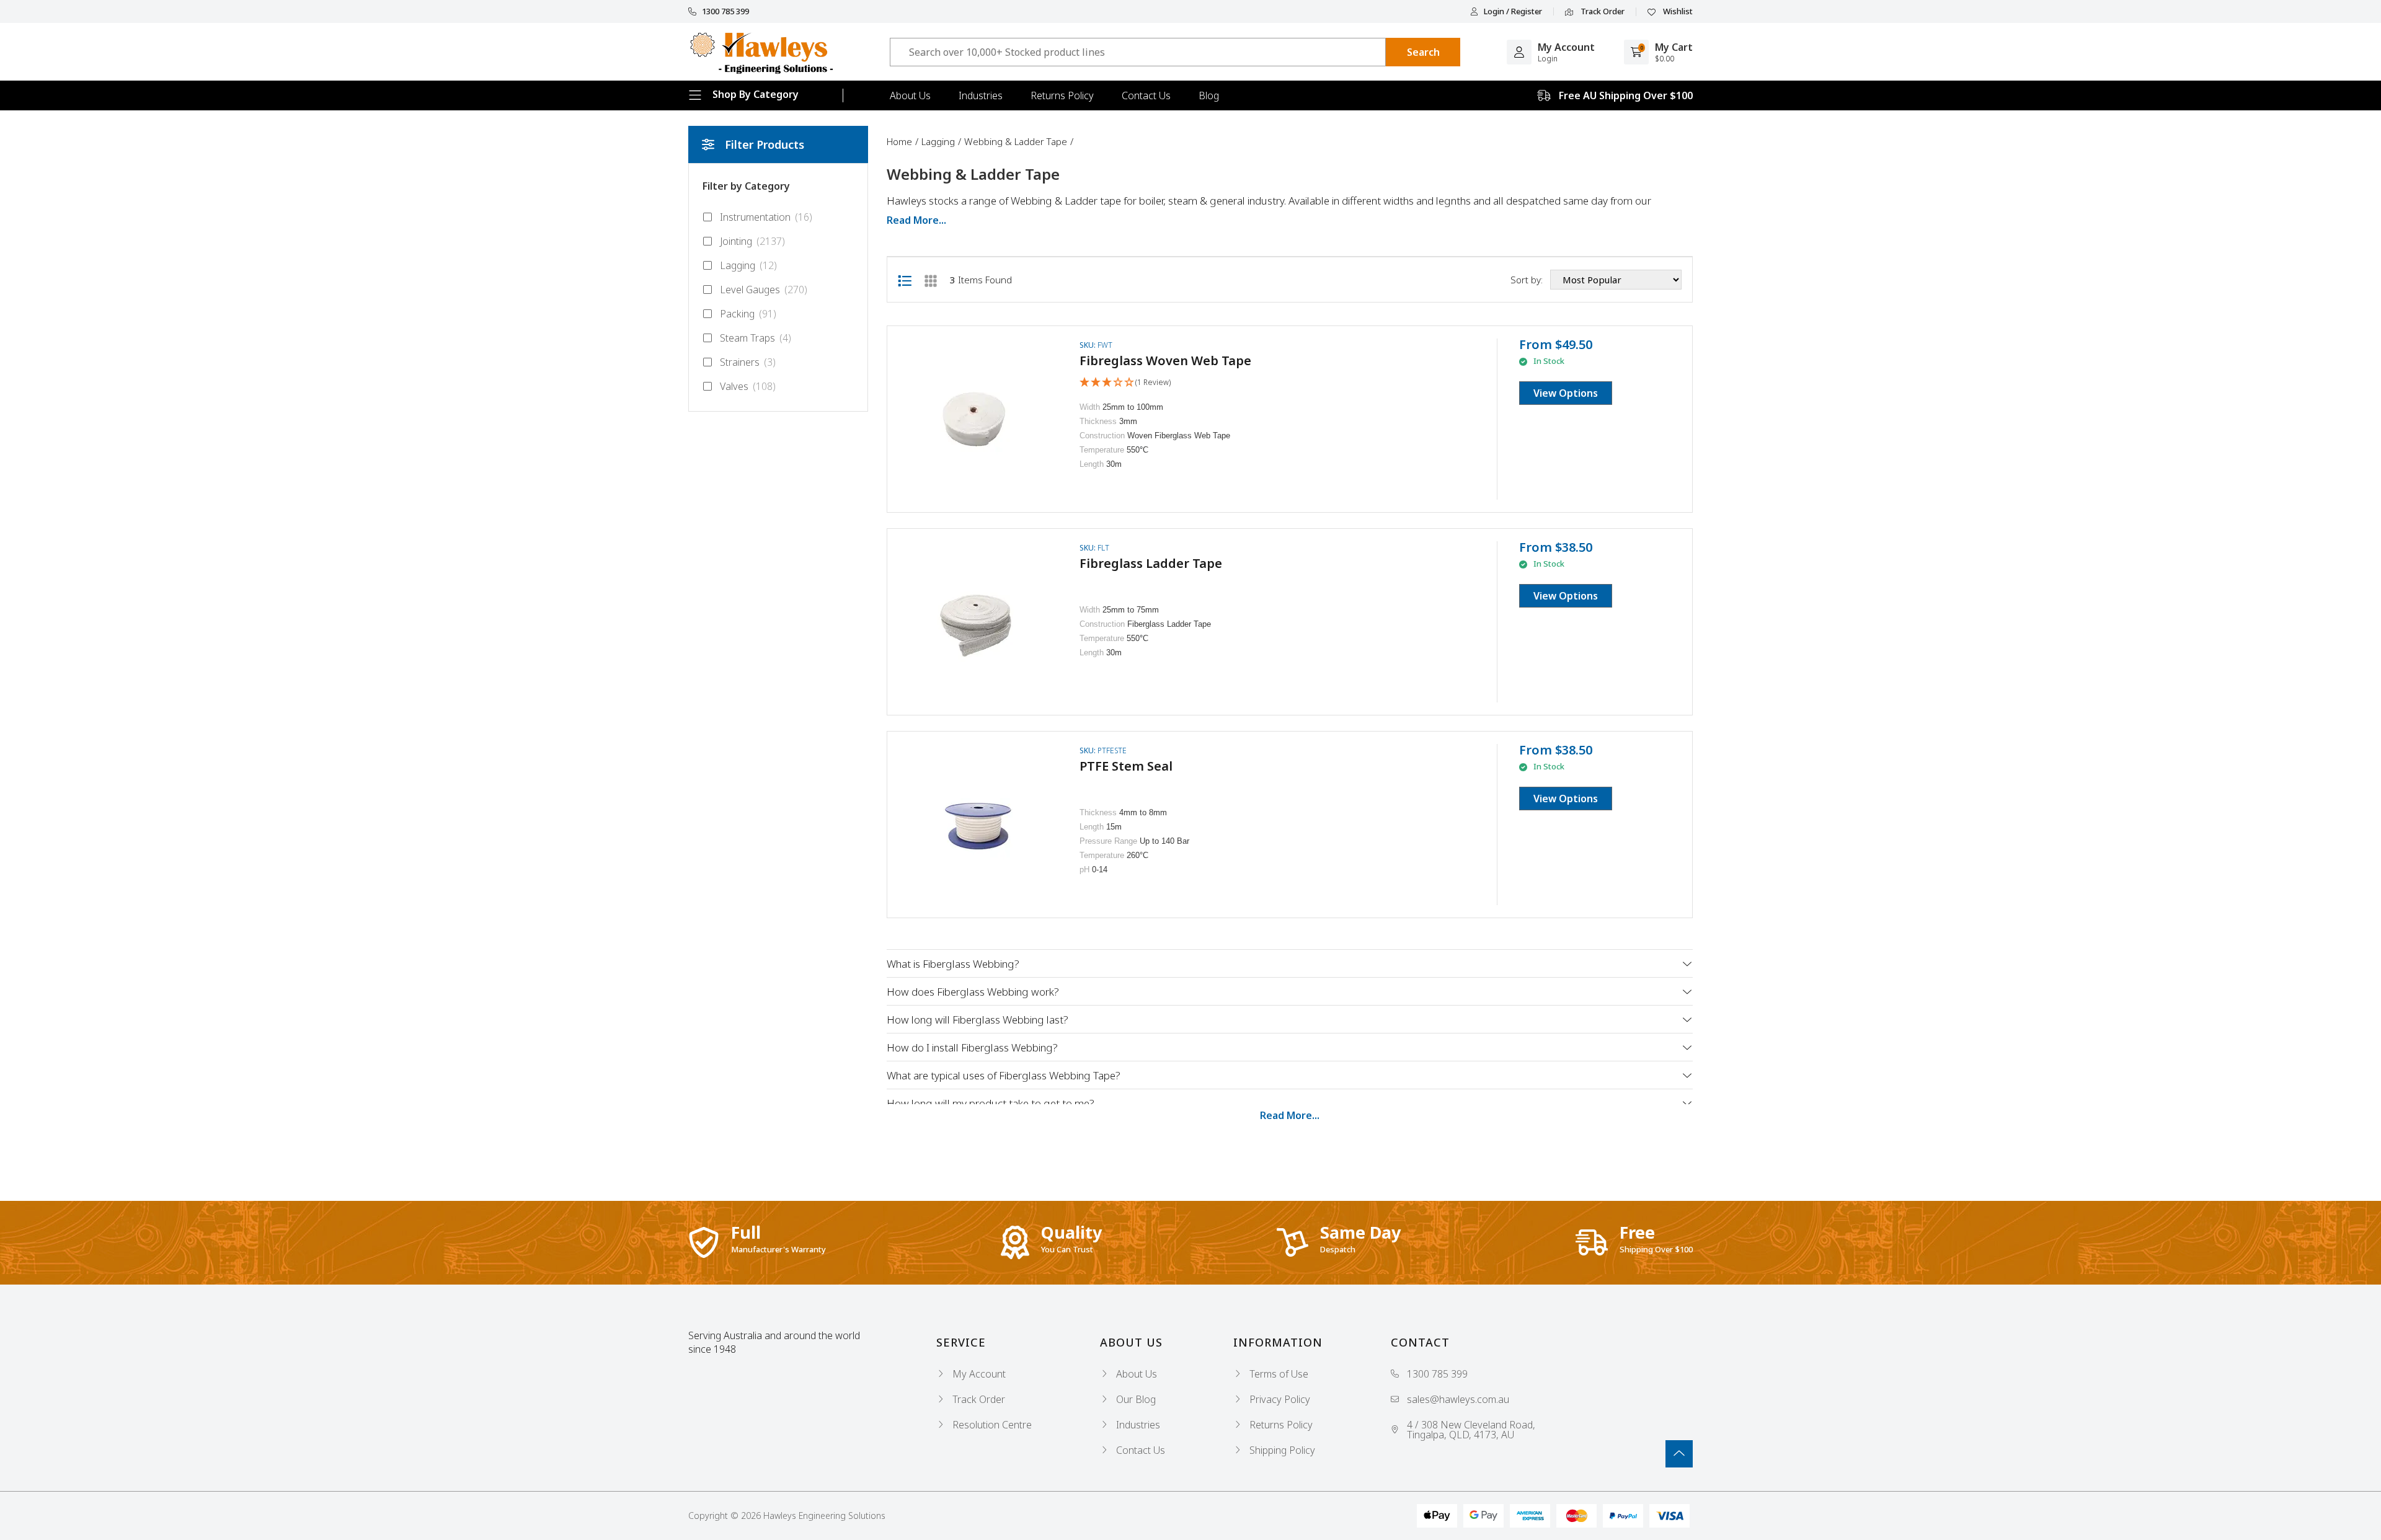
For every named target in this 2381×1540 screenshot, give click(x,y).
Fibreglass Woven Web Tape (1165, 361)
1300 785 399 (725, 11)
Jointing (752, 241)
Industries (981, 95)
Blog (1209, 95)
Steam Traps (756, 338)
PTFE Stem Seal (1126, 766)
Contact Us (1146, 95)
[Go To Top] (1679, 1454)
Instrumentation (766, 217)
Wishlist (1677, 12)
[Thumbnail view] (931, 280)
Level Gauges (764, 290)
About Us (910, 95)
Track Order (1602, 12)
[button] (1125, 383)
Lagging (748, 265)
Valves (748, 386)
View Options (1566, 393)
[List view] (905, 280)
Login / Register (1513, 11)
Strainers (748, 362)
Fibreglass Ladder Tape (1151, 563)
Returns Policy (1062, 95)
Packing (748, 314)
